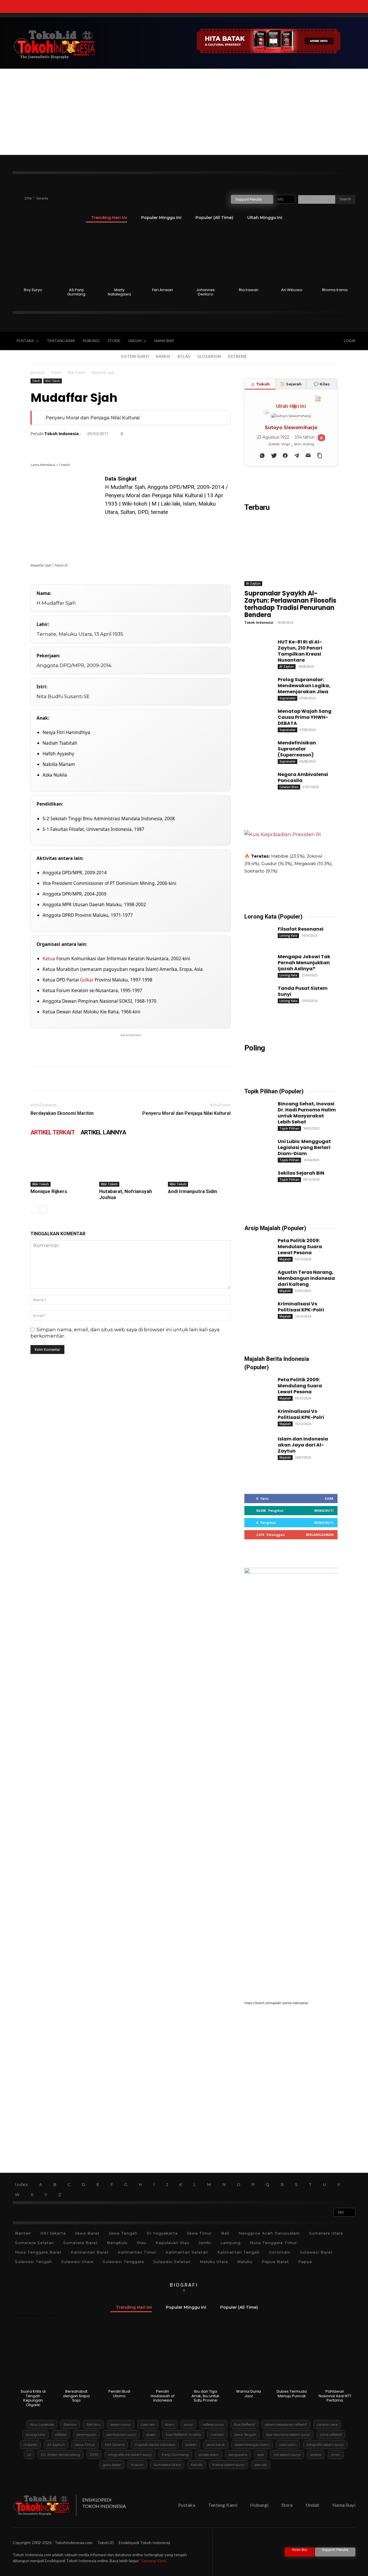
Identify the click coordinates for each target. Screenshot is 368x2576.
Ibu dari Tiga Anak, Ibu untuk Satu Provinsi (205, 2396)
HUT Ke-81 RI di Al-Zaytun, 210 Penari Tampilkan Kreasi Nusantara (300, 651)
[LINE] (155, 446)
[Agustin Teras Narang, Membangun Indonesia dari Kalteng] (256, 1277)
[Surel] (102, 446)
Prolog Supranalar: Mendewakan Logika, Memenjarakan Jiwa (304, 686)
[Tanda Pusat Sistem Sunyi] (256, 993)
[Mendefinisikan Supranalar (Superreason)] (256, 748)
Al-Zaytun (253, 583)
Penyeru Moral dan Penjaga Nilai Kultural (93, 418)
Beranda (38, 373)
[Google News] (323, 341)
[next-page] (43, 1209)
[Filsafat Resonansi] (256, 934)
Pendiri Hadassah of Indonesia (163, 2396)
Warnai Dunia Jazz (249, 2394)
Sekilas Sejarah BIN (301, 1173)
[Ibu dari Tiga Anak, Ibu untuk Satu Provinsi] (206, 2358)
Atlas (184, 356)
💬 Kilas (322, 384)
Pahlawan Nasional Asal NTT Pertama (335, 2396)
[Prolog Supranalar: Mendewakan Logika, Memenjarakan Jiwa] (256, 685)
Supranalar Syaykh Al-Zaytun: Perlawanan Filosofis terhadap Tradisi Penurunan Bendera (290, 604)
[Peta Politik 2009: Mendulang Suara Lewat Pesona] (256, 1246)
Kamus (163, 356)
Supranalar (287, 698)
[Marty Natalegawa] (119, 257)
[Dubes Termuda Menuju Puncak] (292, 2358)
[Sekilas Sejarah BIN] (256, 1178)
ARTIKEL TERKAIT (53, 1132)
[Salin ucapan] (320, 456)
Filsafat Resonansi (301, 929)
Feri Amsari (162, 290)
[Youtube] (311, 341)
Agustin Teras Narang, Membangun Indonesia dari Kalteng (306, 1278)
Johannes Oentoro (205, 292)
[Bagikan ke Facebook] (285, 456)
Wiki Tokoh (76, 373)
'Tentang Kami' (153, 2561)
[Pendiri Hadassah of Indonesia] (163, 2358)
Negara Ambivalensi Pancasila (303, 777)
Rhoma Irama (335, 290)
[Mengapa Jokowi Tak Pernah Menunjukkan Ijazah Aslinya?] (256, 962)
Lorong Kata (288, 935)
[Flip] (168, 446)
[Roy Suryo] (33, 257)
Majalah (285, 1259)
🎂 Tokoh (260, 384)
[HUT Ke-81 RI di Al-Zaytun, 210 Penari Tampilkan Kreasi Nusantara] (256, 647)
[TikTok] (287, 341)
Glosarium (209, 356)
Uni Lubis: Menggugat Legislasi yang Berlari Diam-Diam (304, 1147)
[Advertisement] (184, 112)
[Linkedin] (89, 446)
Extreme (238, 356)
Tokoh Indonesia (62, 434)
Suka (329, 1498)
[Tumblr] (129, 446)
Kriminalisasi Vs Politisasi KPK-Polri (301, 1307)
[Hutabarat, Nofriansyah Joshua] (131, 1165)
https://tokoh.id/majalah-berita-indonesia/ (276, 2003)
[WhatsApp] (76, 446)
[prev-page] (34, 1209)
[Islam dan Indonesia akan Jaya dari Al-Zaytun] (256, 1444)
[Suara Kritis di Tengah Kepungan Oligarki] (33, 2358)
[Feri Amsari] (163, 257)
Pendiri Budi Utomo (119, 2394)
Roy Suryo (33, 290)
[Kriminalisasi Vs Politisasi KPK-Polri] (256, 1309)
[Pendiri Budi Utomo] (119, 2358)
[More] (195, 446)
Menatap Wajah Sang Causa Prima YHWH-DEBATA (305, 717)
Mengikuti (324, 1510)
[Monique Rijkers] (62, 1165)
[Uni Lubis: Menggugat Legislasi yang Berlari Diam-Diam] (256, 1146)
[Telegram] (142, 446)
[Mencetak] (116, 446)
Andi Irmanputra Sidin (192, 1191)
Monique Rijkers (49, 1191)
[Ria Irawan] (249, 257)
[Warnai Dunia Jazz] (249, 2358)
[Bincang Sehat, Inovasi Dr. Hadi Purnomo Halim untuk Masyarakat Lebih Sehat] (256, 1109)
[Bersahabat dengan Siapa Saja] (76, 2358)
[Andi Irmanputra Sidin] (199, 1165)
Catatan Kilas (289, 787)
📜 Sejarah (291, 384)
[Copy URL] (182, 446)
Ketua (49, 958)
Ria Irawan (249, 290)
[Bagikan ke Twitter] (274, 456)
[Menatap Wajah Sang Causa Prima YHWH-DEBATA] (256, 716)
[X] (299, 341)
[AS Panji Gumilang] (76, 257)
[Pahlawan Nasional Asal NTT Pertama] (335, 2358)
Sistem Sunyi (135, 356)
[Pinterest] (63, 446)
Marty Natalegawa (119, 292)
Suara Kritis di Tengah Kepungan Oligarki (33, 2398)
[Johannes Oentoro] (206, 257)
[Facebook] (275, 341)
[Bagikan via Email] (308, 456)
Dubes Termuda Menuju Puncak (292, 2394)
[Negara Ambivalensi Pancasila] (256, 779)
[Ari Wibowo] (292, 257)
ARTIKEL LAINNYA (103, 1132)
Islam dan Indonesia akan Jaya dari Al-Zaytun (303, 1445)
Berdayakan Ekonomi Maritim (62, 1113)
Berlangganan (320, 1535)
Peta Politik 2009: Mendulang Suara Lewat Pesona (300, 1247)
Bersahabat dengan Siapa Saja (76, 2396)
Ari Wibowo (292, 290)
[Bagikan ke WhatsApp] (262, 456)
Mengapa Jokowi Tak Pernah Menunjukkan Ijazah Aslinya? (304, 963)
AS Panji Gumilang (76, 292)
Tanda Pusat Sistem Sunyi (303, 991)
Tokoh (56, 373)
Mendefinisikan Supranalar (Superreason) (297, 749)
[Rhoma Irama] (335, 257)
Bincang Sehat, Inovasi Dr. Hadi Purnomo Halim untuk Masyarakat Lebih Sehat (307, 1113)
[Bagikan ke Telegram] (297, 456)
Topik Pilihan (289, 1128)
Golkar (87, 980)
